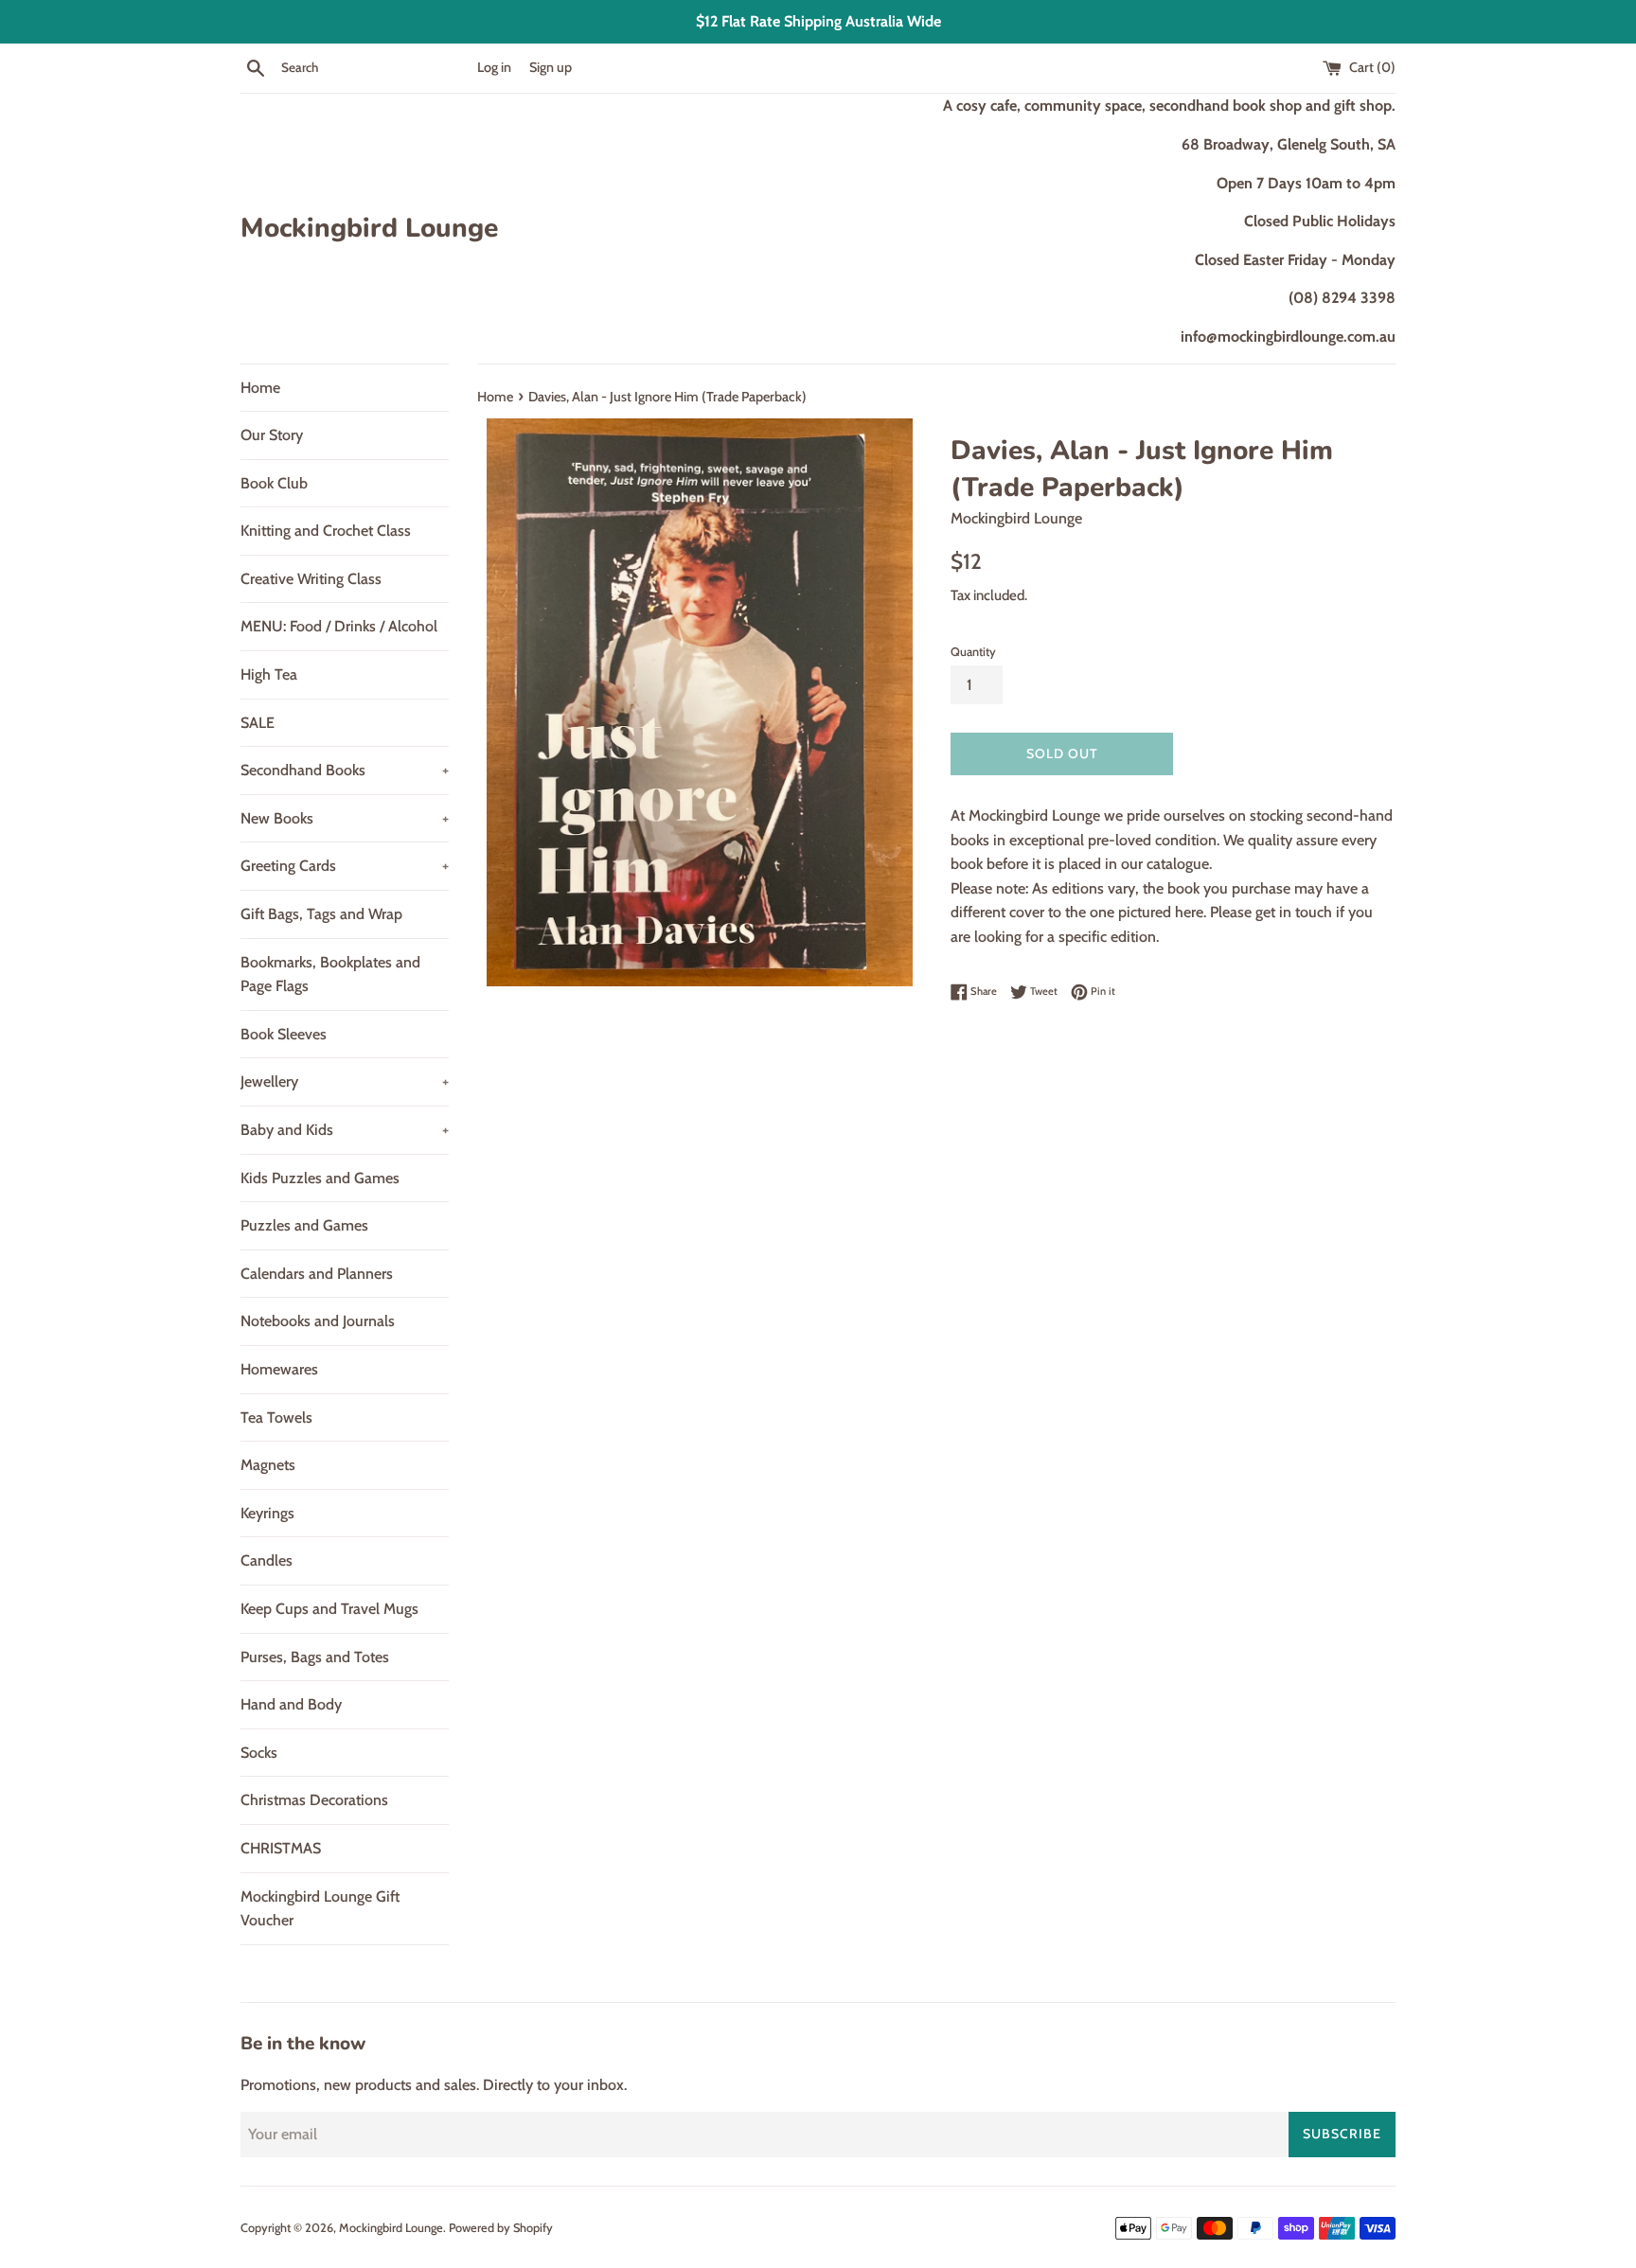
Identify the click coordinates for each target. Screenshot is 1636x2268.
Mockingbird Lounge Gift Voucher (320, 1909)
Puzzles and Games (304, 1225)
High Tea (269, 674)
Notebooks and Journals (318, 1321)
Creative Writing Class (311, 579)
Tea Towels (276, 1417)
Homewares (279, 1369)
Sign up (551, 67)
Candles (267, 1560)
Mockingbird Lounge (369, 228)
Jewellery (345, 1081)
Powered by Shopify (501, 2228)
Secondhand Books (345, 770)
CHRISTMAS (281, 1848)
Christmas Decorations (314, 1800)
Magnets (268, 1465)
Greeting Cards (345, 866)
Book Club (274, 483)
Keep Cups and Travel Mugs (329, 1609)
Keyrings (267, 1513)
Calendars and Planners (317, 1274)
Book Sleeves (284, 1034)
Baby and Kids (345, 1130)
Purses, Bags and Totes (315, 1657)
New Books (345, 818)
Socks (259, 1753)
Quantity (973, 652)
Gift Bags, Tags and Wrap (321, 914)
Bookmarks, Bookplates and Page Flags (330, 975)
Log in (494, 67)
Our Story (272, 435)
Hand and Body (291, 1704)
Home (260, 388)
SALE (258, 723)
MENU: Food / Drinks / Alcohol (339, 626)
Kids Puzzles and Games (320, 1178)
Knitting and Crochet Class (326, 531)
